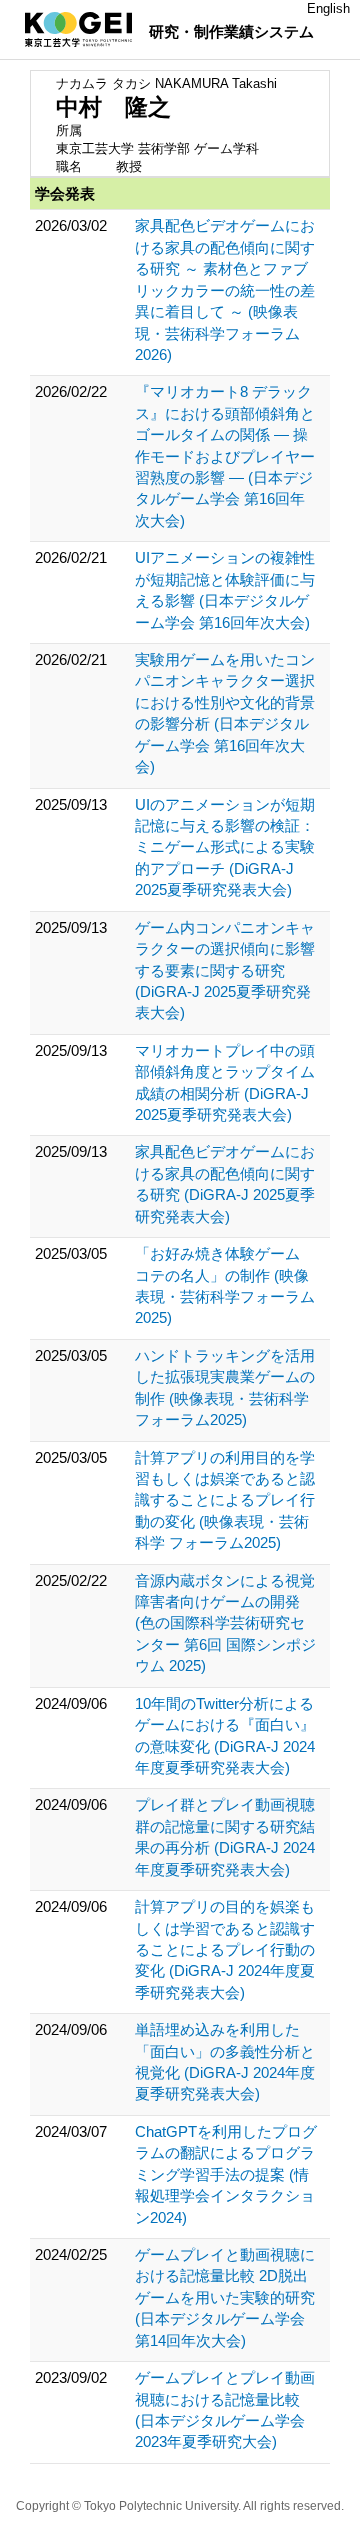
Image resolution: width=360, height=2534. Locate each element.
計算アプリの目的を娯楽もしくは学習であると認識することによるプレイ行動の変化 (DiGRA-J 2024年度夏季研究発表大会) (225, 1949)
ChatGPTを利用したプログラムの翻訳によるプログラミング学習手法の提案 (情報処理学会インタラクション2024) (226, 2174)
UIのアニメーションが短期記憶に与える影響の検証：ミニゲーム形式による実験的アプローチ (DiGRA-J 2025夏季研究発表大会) (225, 847)
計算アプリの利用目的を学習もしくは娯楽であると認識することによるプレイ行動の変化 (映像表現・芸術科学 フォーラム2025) (225, 1500)
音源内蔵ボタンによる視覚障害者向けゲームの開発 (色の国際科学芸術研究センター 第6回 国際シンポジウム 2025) (225, 1623)
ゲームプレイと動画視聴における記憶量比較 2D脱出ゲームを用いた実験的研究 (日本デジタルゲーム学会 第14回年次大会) (225, 2297)
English (328, 8)
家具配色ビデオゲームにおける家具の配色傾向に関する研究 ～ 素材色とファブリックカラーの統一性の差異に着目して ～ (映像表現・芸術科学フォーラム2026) (225, 290)
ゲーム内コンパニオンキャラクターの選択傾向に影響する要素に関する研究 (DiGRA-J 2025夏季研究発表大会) (225, 970)
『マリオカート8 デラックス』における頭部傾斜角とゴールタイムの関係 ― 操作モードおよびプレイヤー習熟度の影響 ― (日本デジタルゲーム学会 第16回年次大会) (225, 456)
